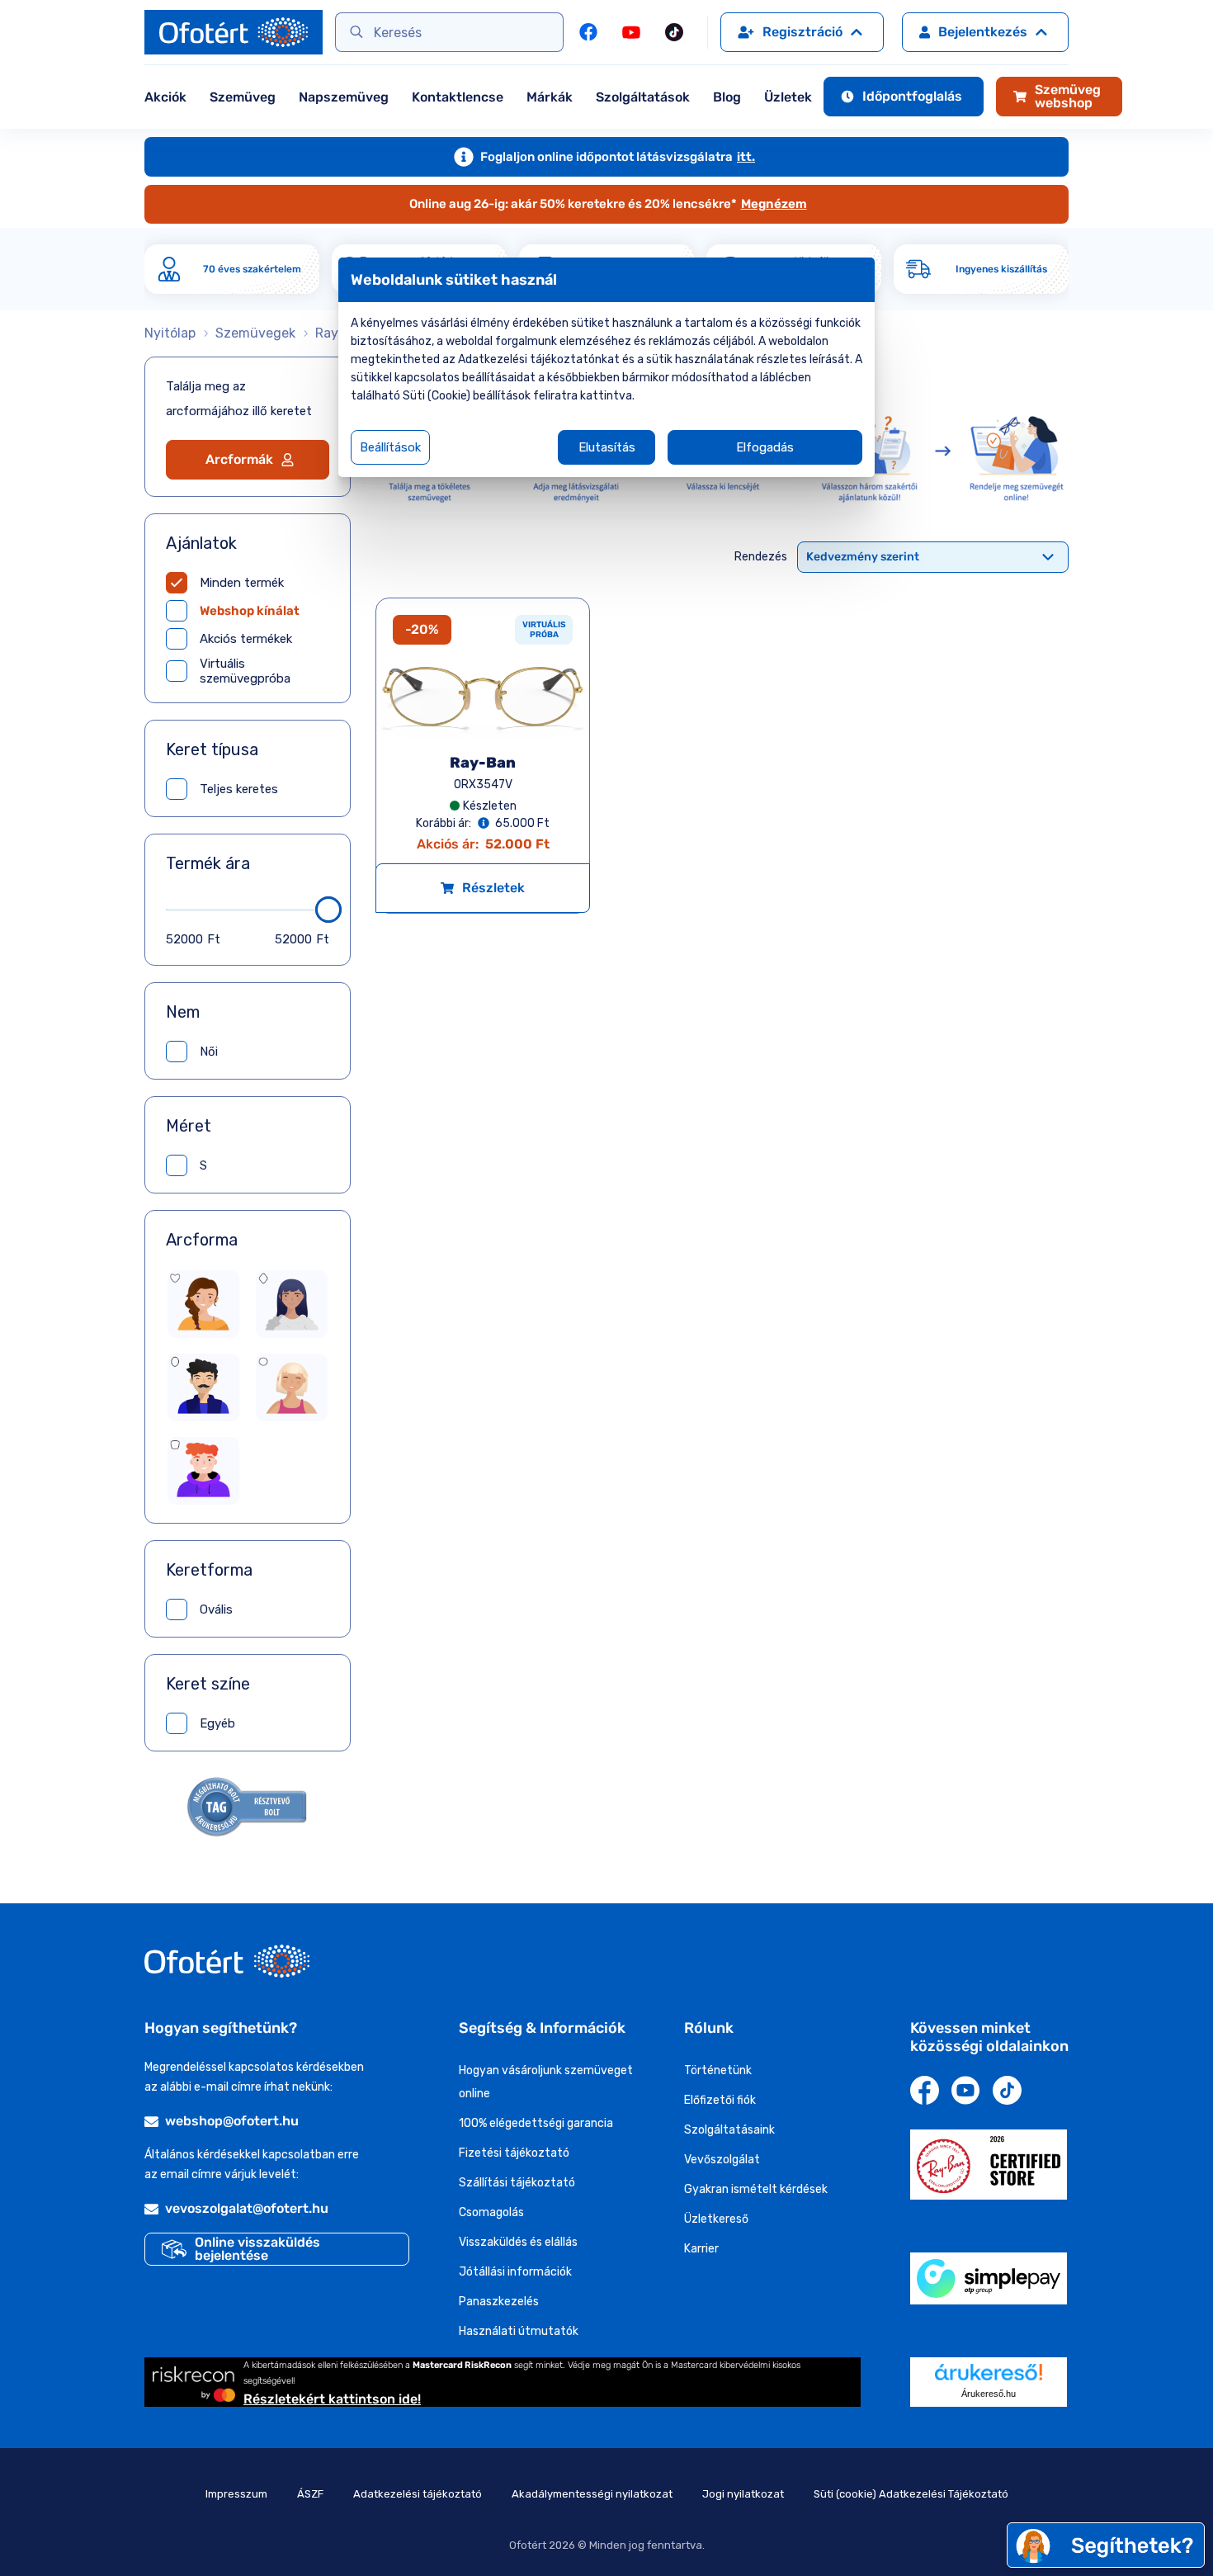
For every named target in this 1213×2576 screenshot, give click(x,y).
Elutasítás (607, 447)
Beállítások (390, 447)
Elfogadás (765, 447)
